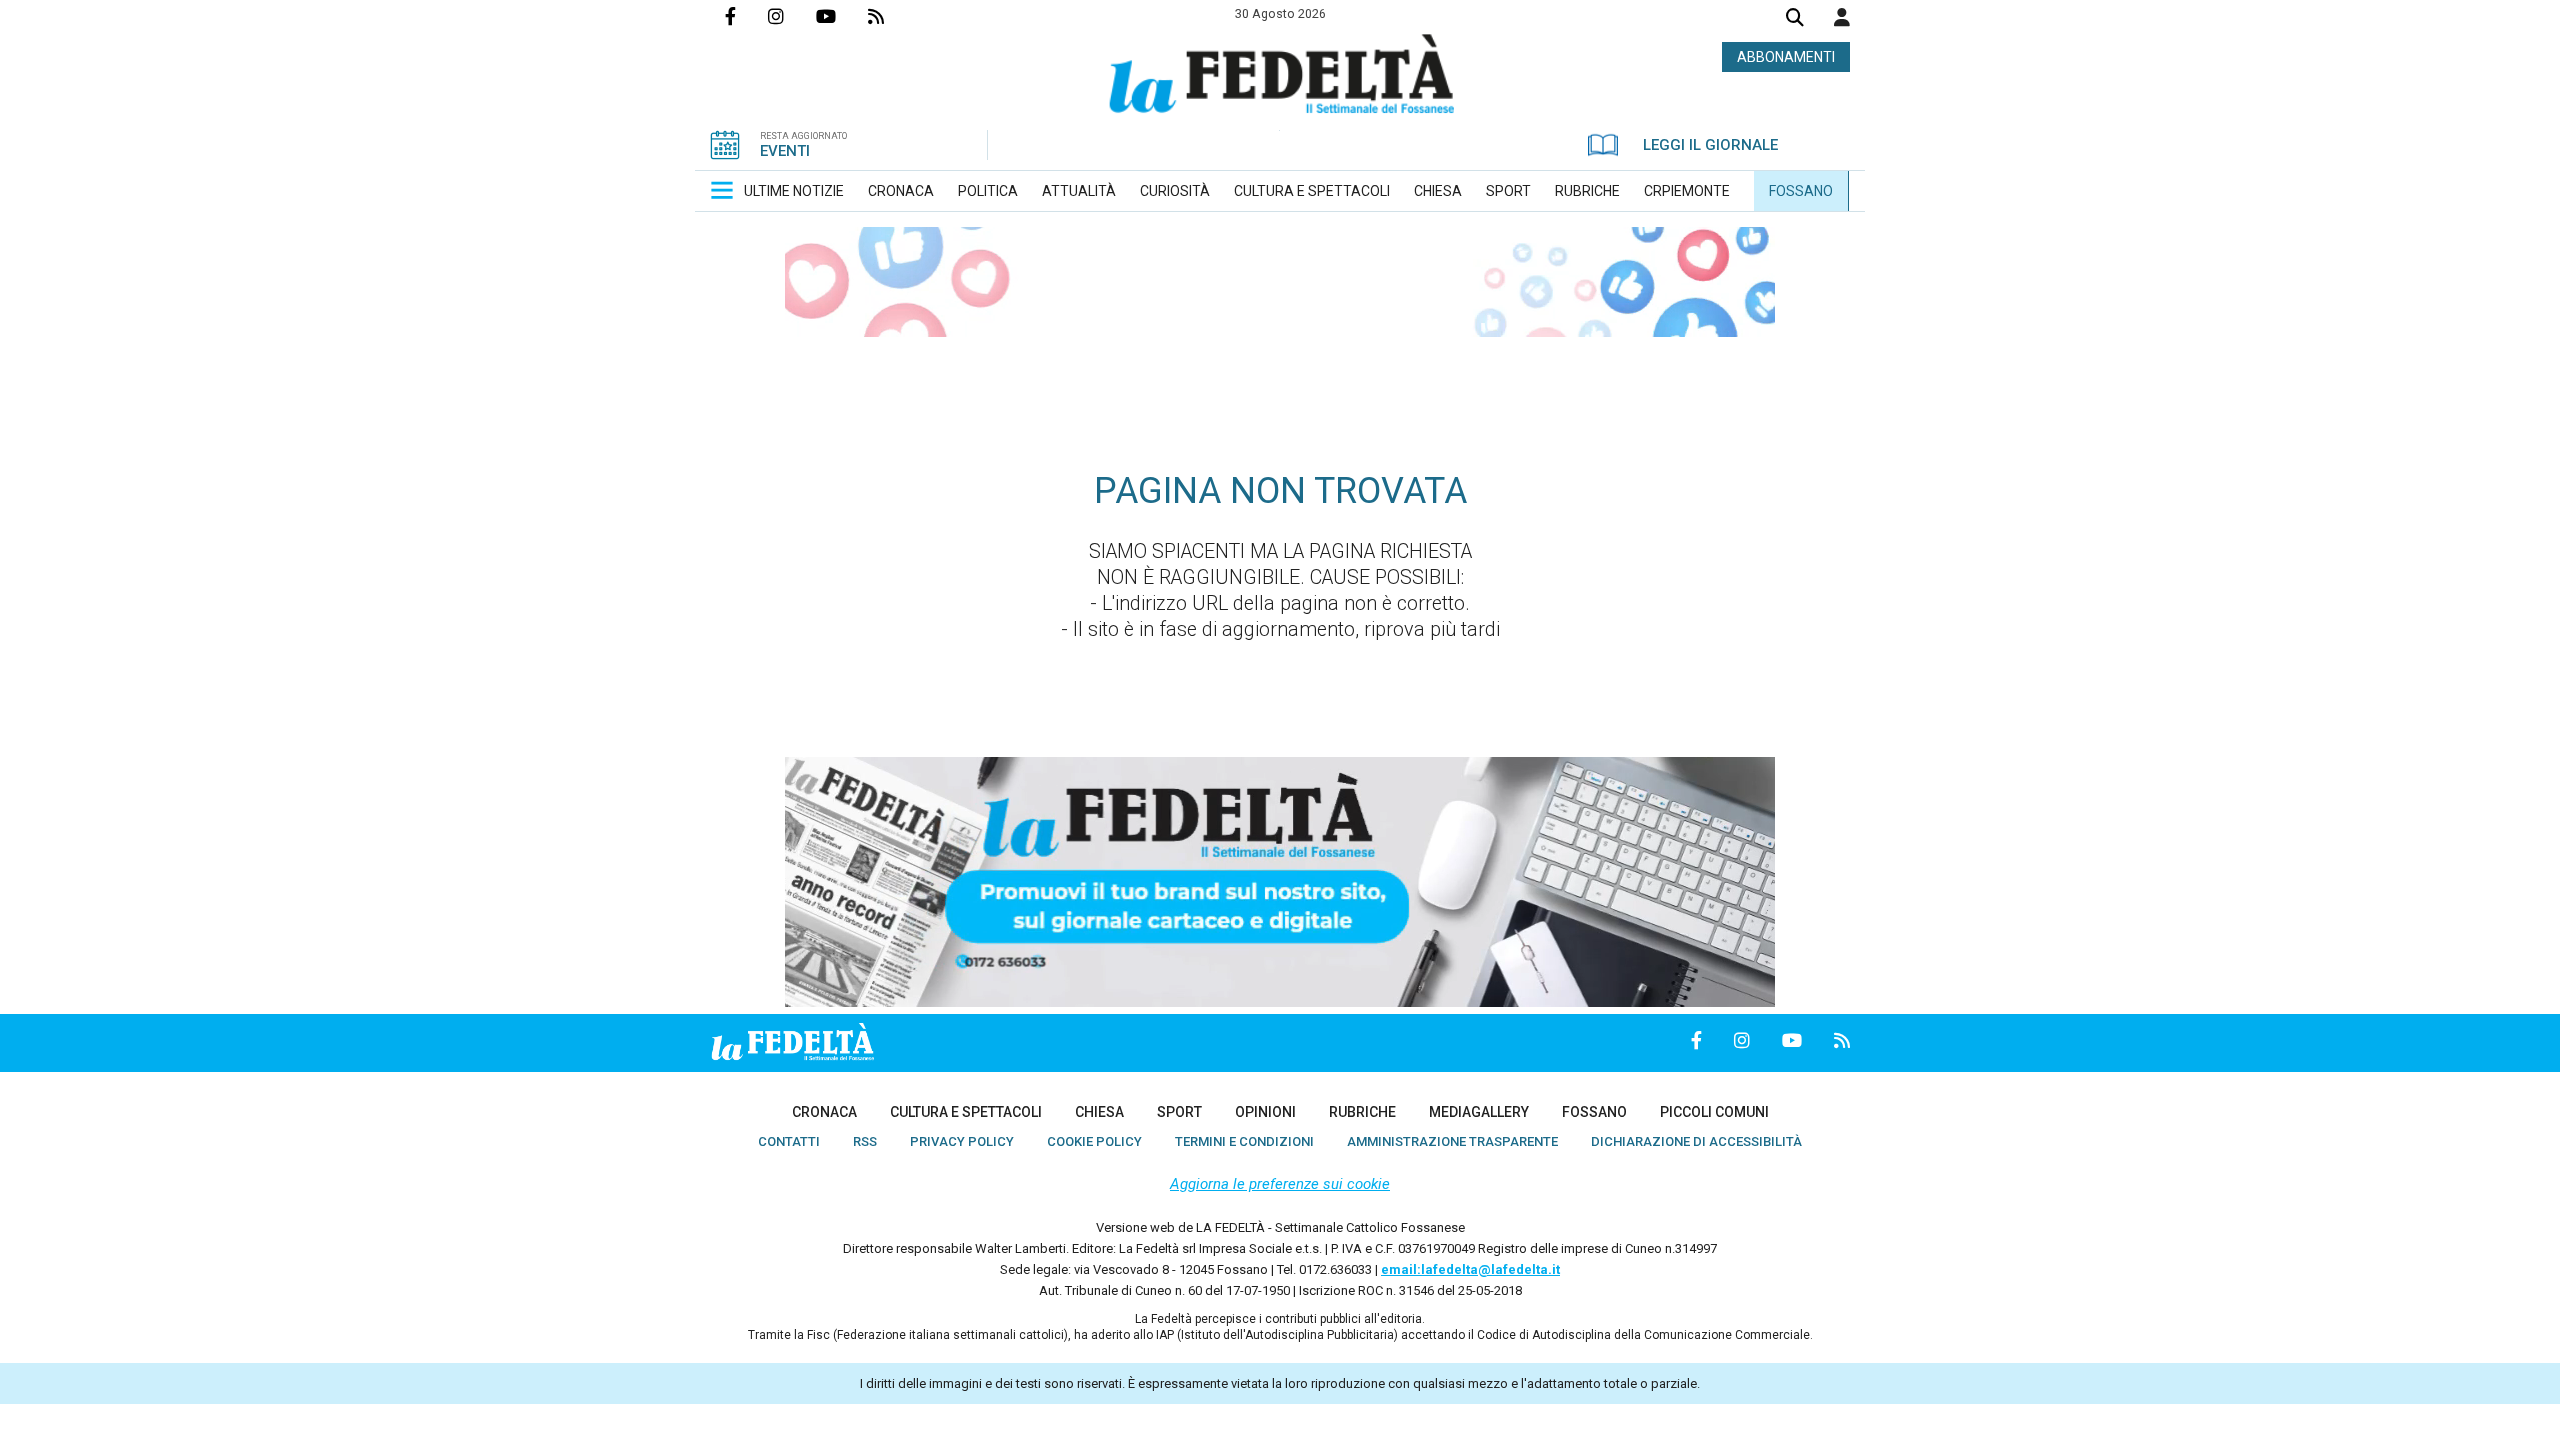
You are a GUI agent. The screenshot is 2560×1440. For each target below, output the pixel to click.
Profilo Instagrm (792, 16)
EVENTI (785, 151)
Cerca (1795, 19)
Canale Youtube (842, 16)
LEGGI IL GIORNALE (1710, 145)
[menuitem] (794, 191)
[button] (1842, 17)
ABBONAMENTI (1786, 57)
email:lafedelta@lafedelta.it (1470, 1269)
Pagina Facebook (746, 16)
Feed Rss (892, 16)
